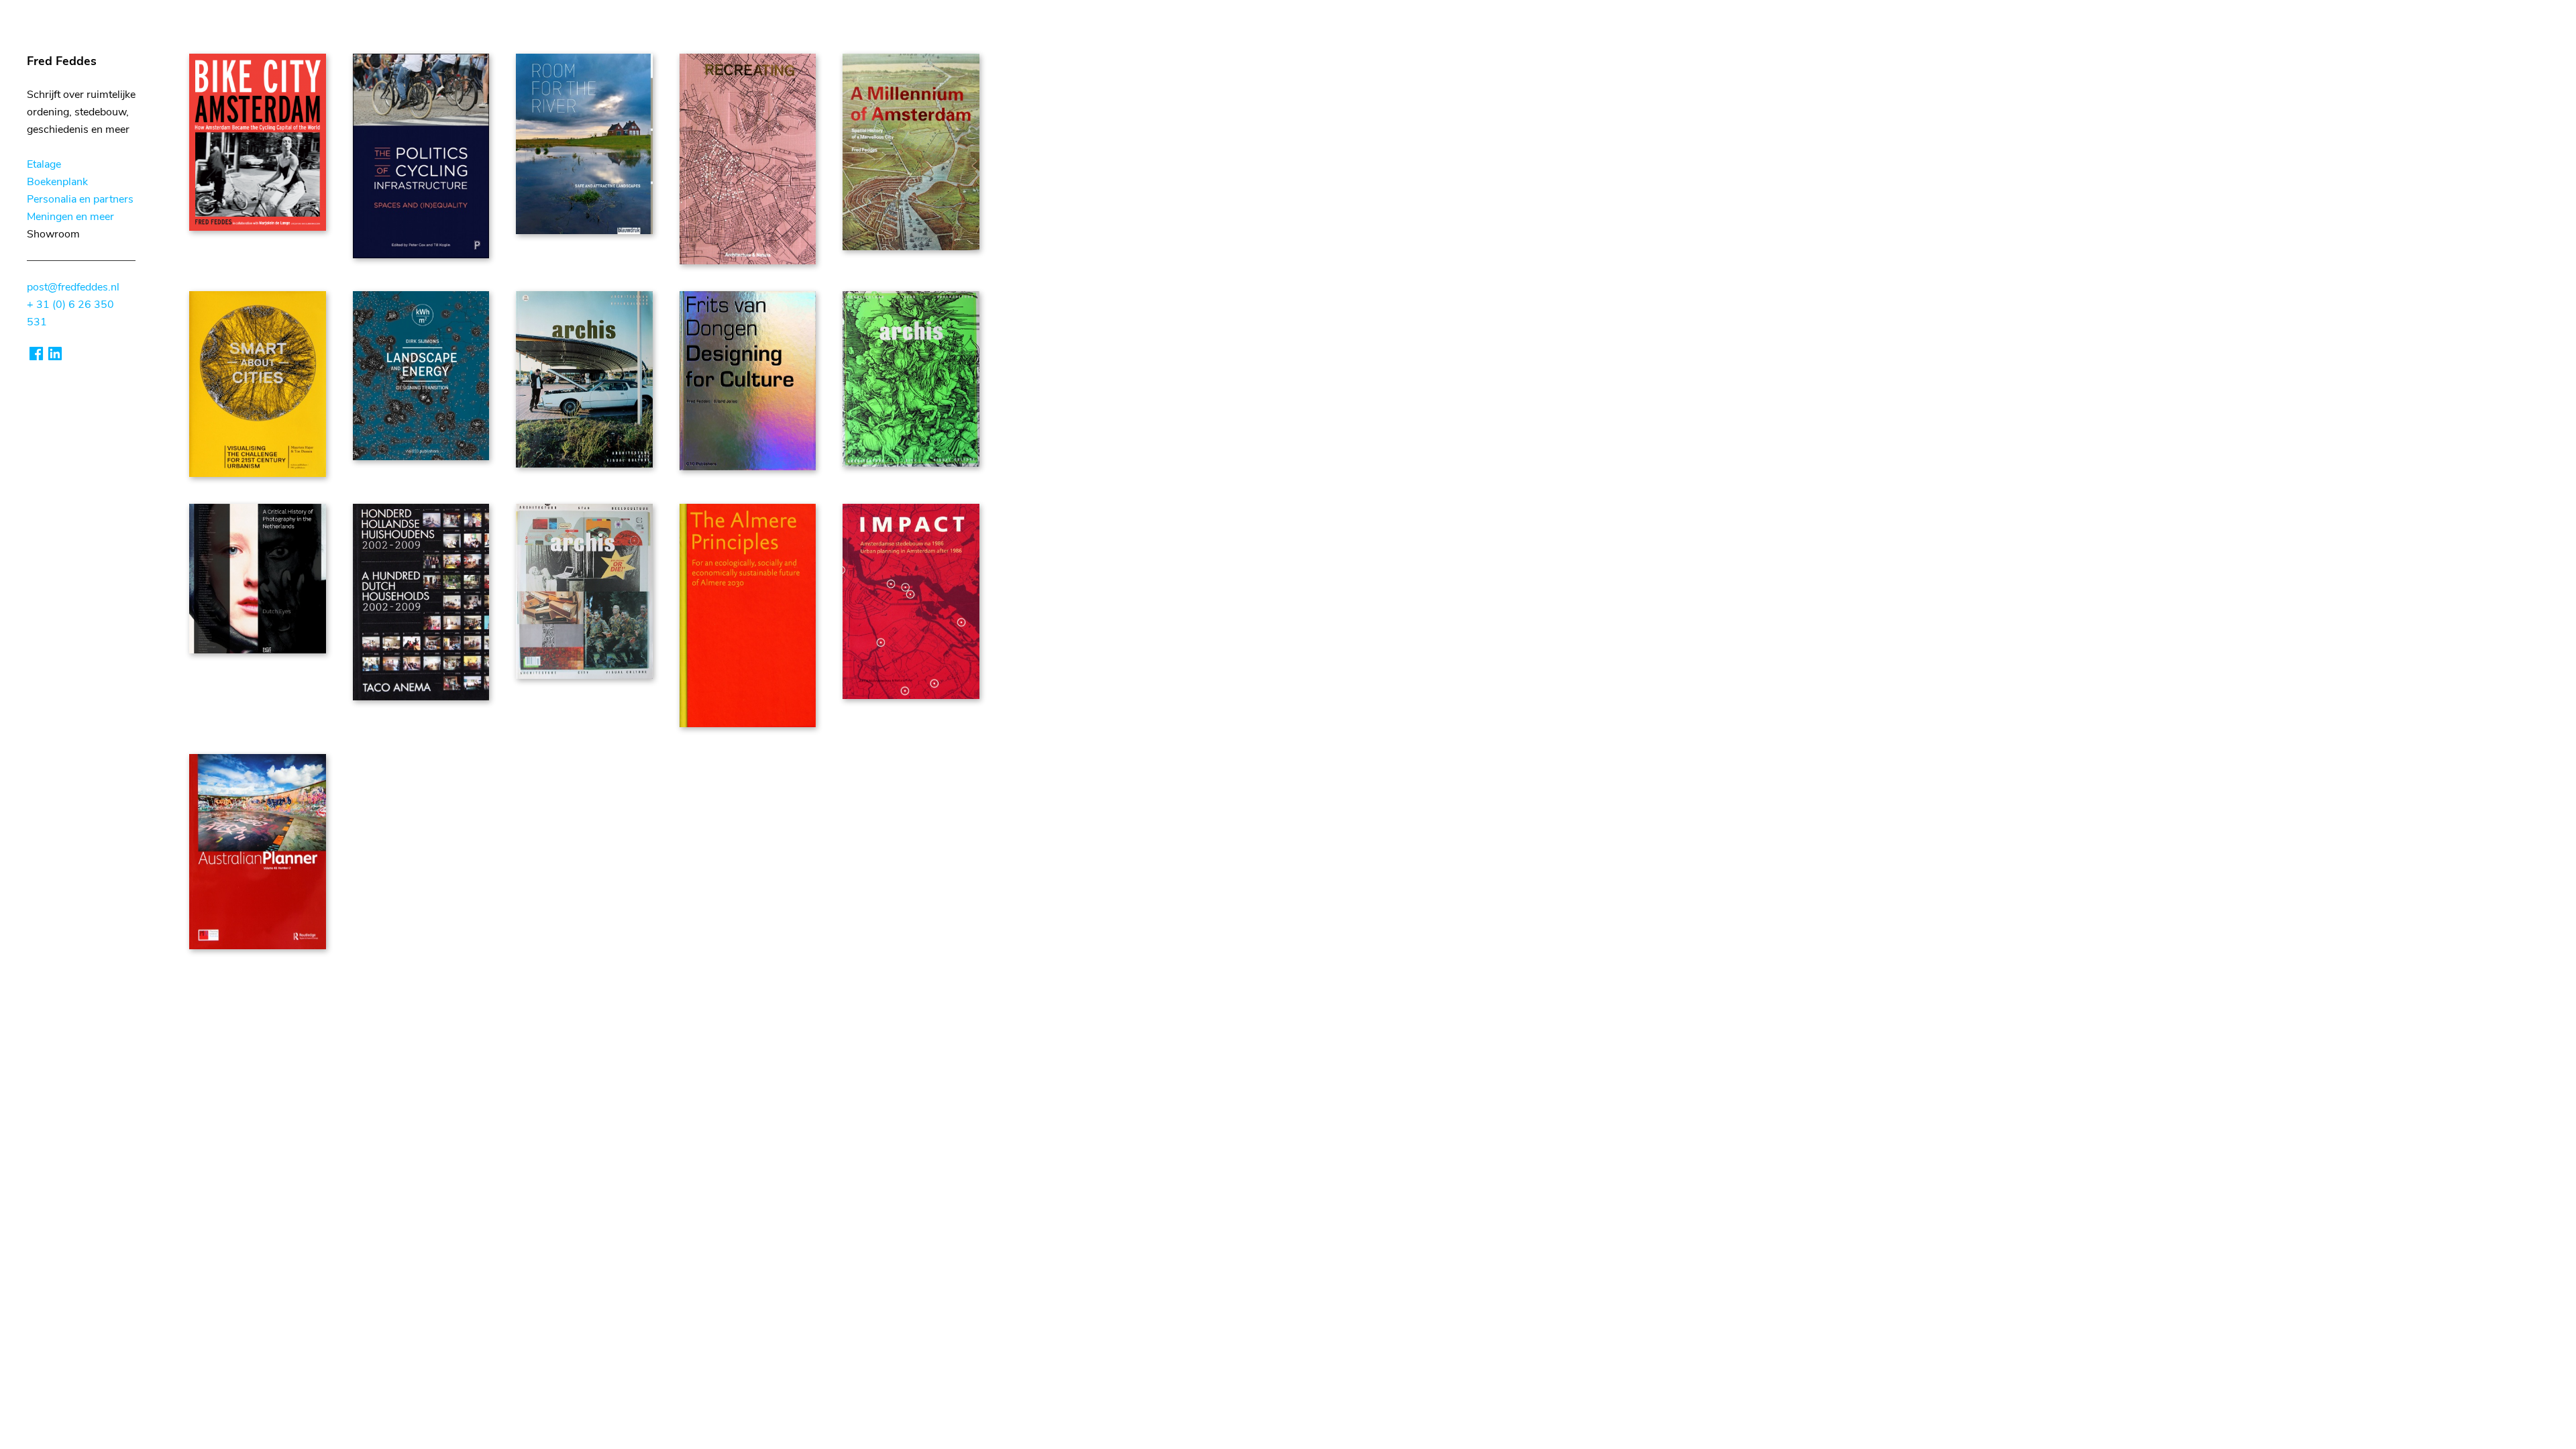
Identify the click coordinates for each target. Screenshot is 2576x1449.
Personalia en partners (80, 199)
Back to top (216, 985)
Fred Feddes (62, 61)
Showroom (53, 234)
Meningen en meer (70, 217)
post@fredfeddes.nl (73, 287)
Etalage (44, 164)
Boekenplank (57, 182)
